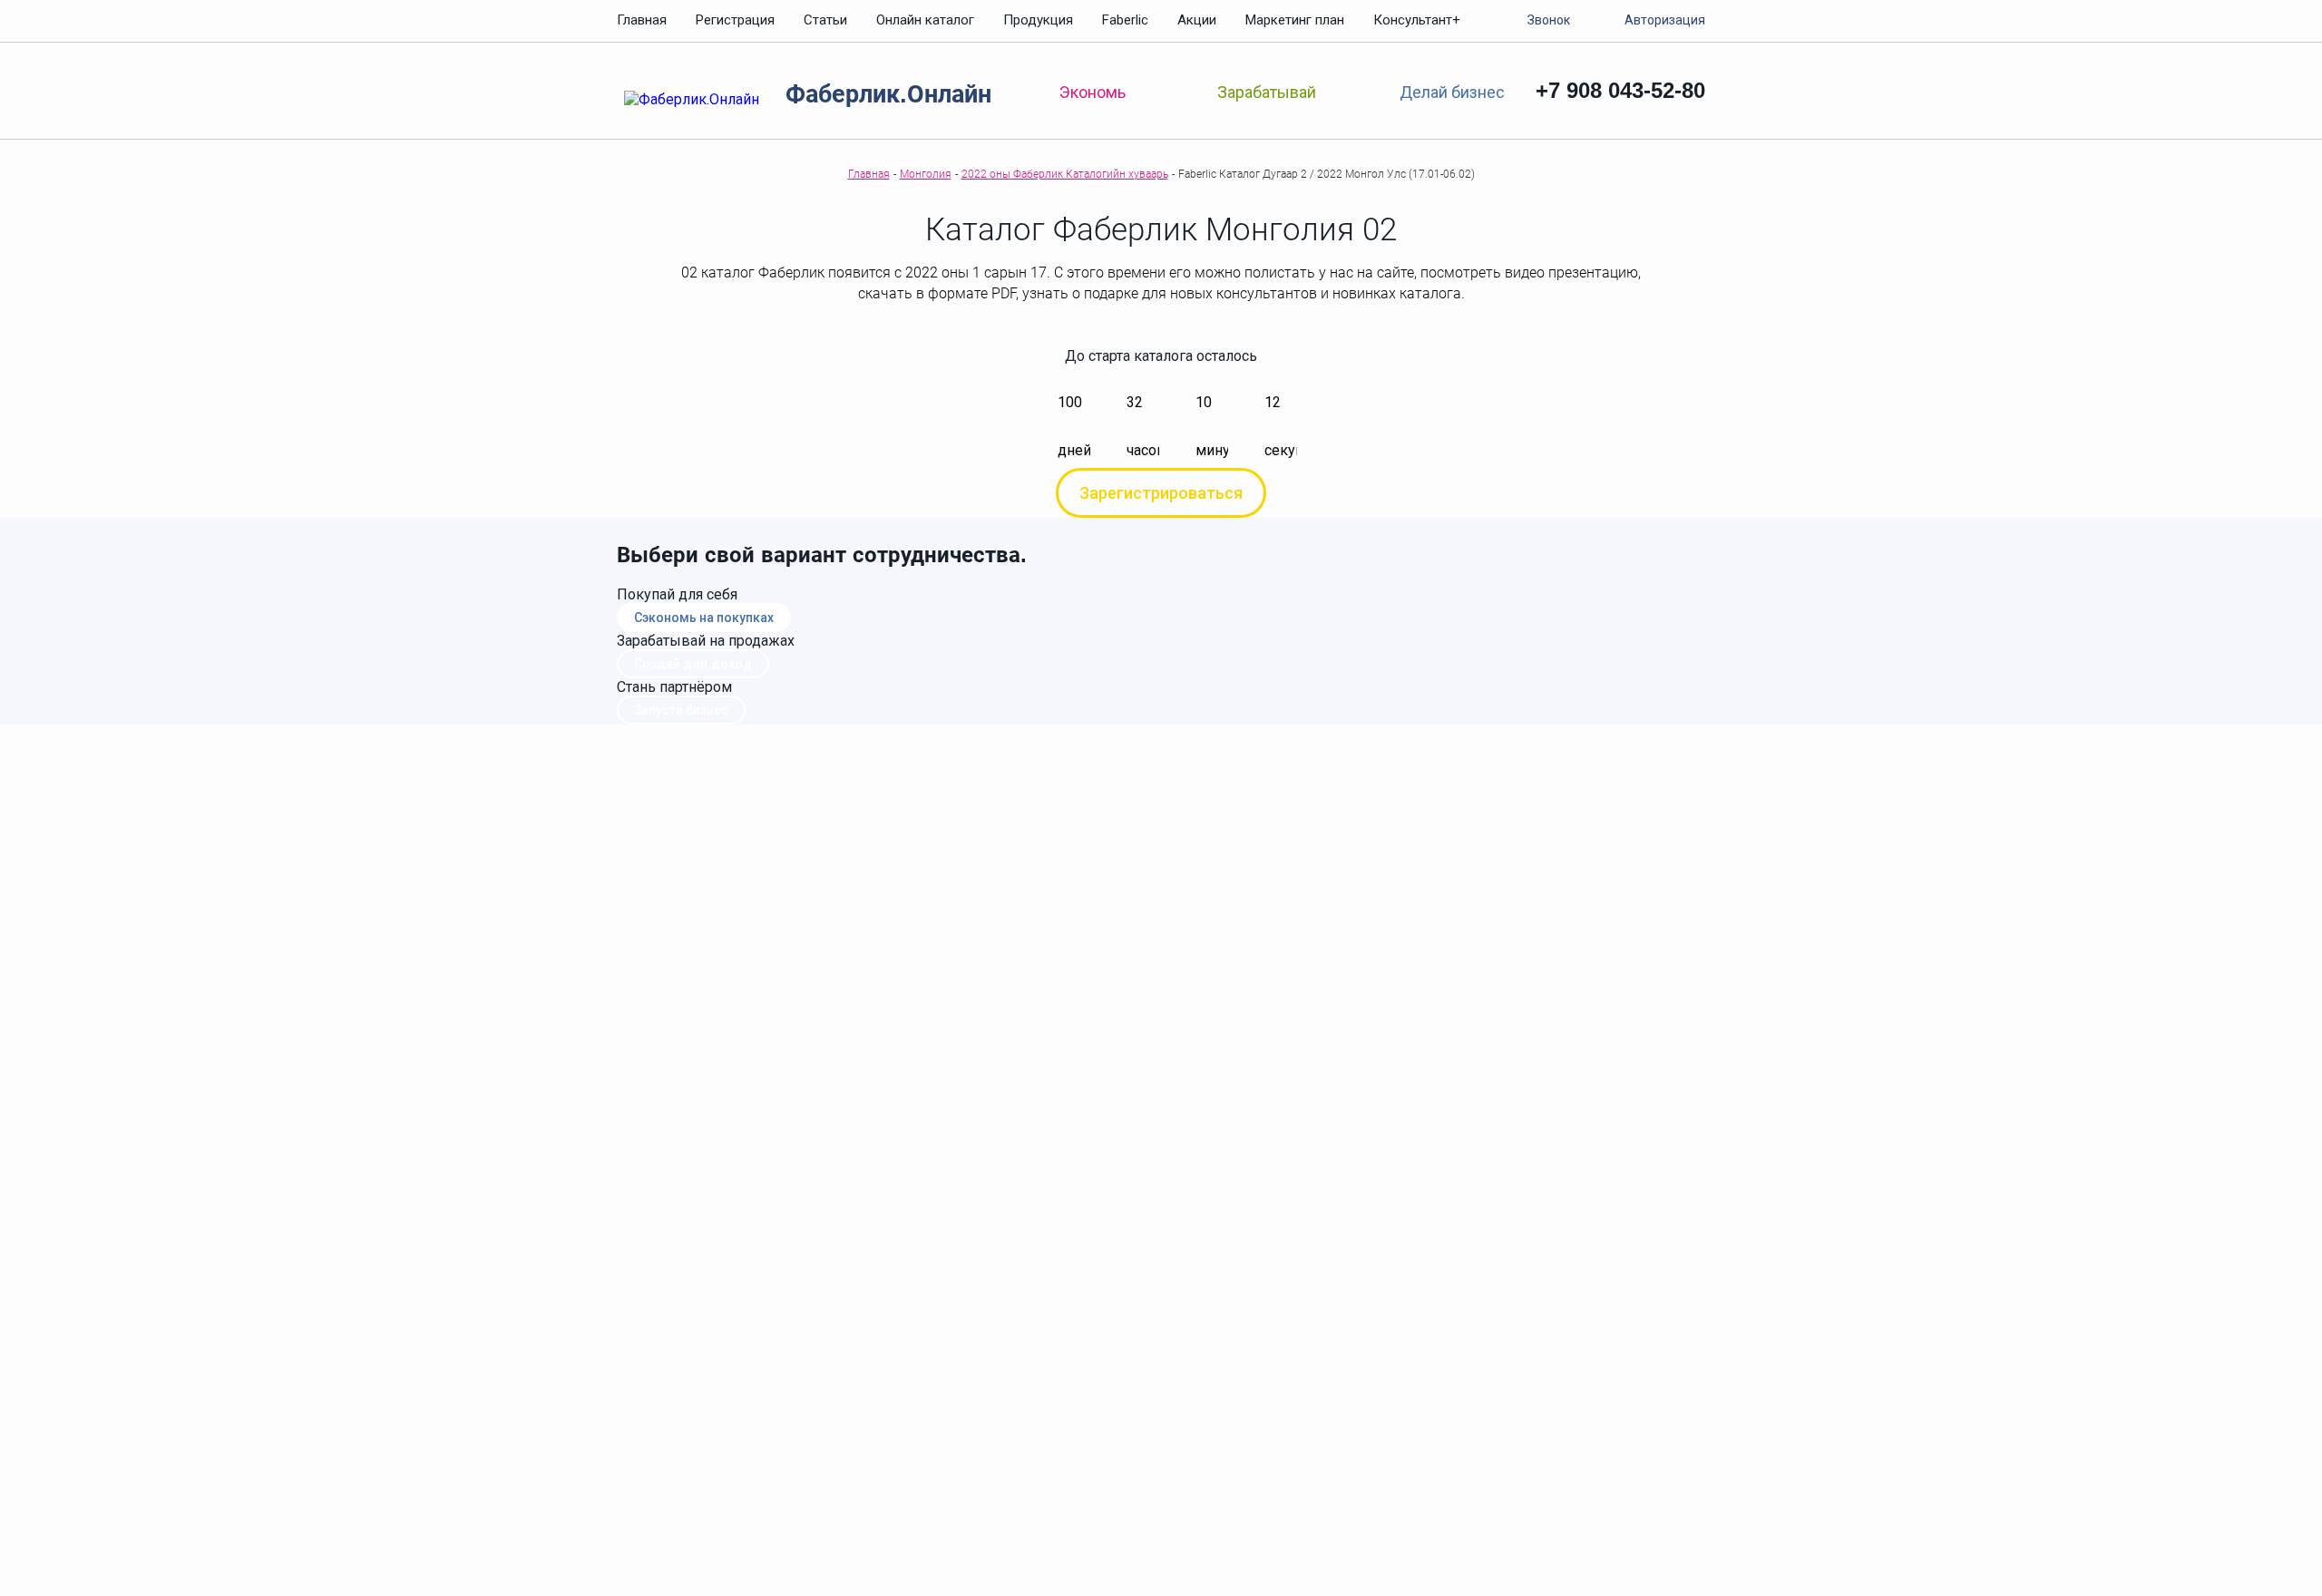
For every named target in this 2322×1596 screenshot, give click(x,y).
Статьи (825, 20)
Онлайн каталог (925, 20)
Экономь (1093, 92)
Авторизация (1665, 20)
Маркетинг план (1295, 20)
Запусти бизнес (681, 710)
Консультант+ (1417, 20)
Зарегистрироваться (1161, 493)
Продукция (1038, 20)
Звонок (1549, 20)
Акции (1197, 20)
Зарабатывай (1267, 92)
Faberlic (1125, 20)
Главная (642, 20)
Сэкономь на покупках (704, 618)
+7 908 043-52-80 (1620, 90)
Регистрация (735, 20)
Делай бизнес (1452, 91)
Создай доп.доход (693, 664)
